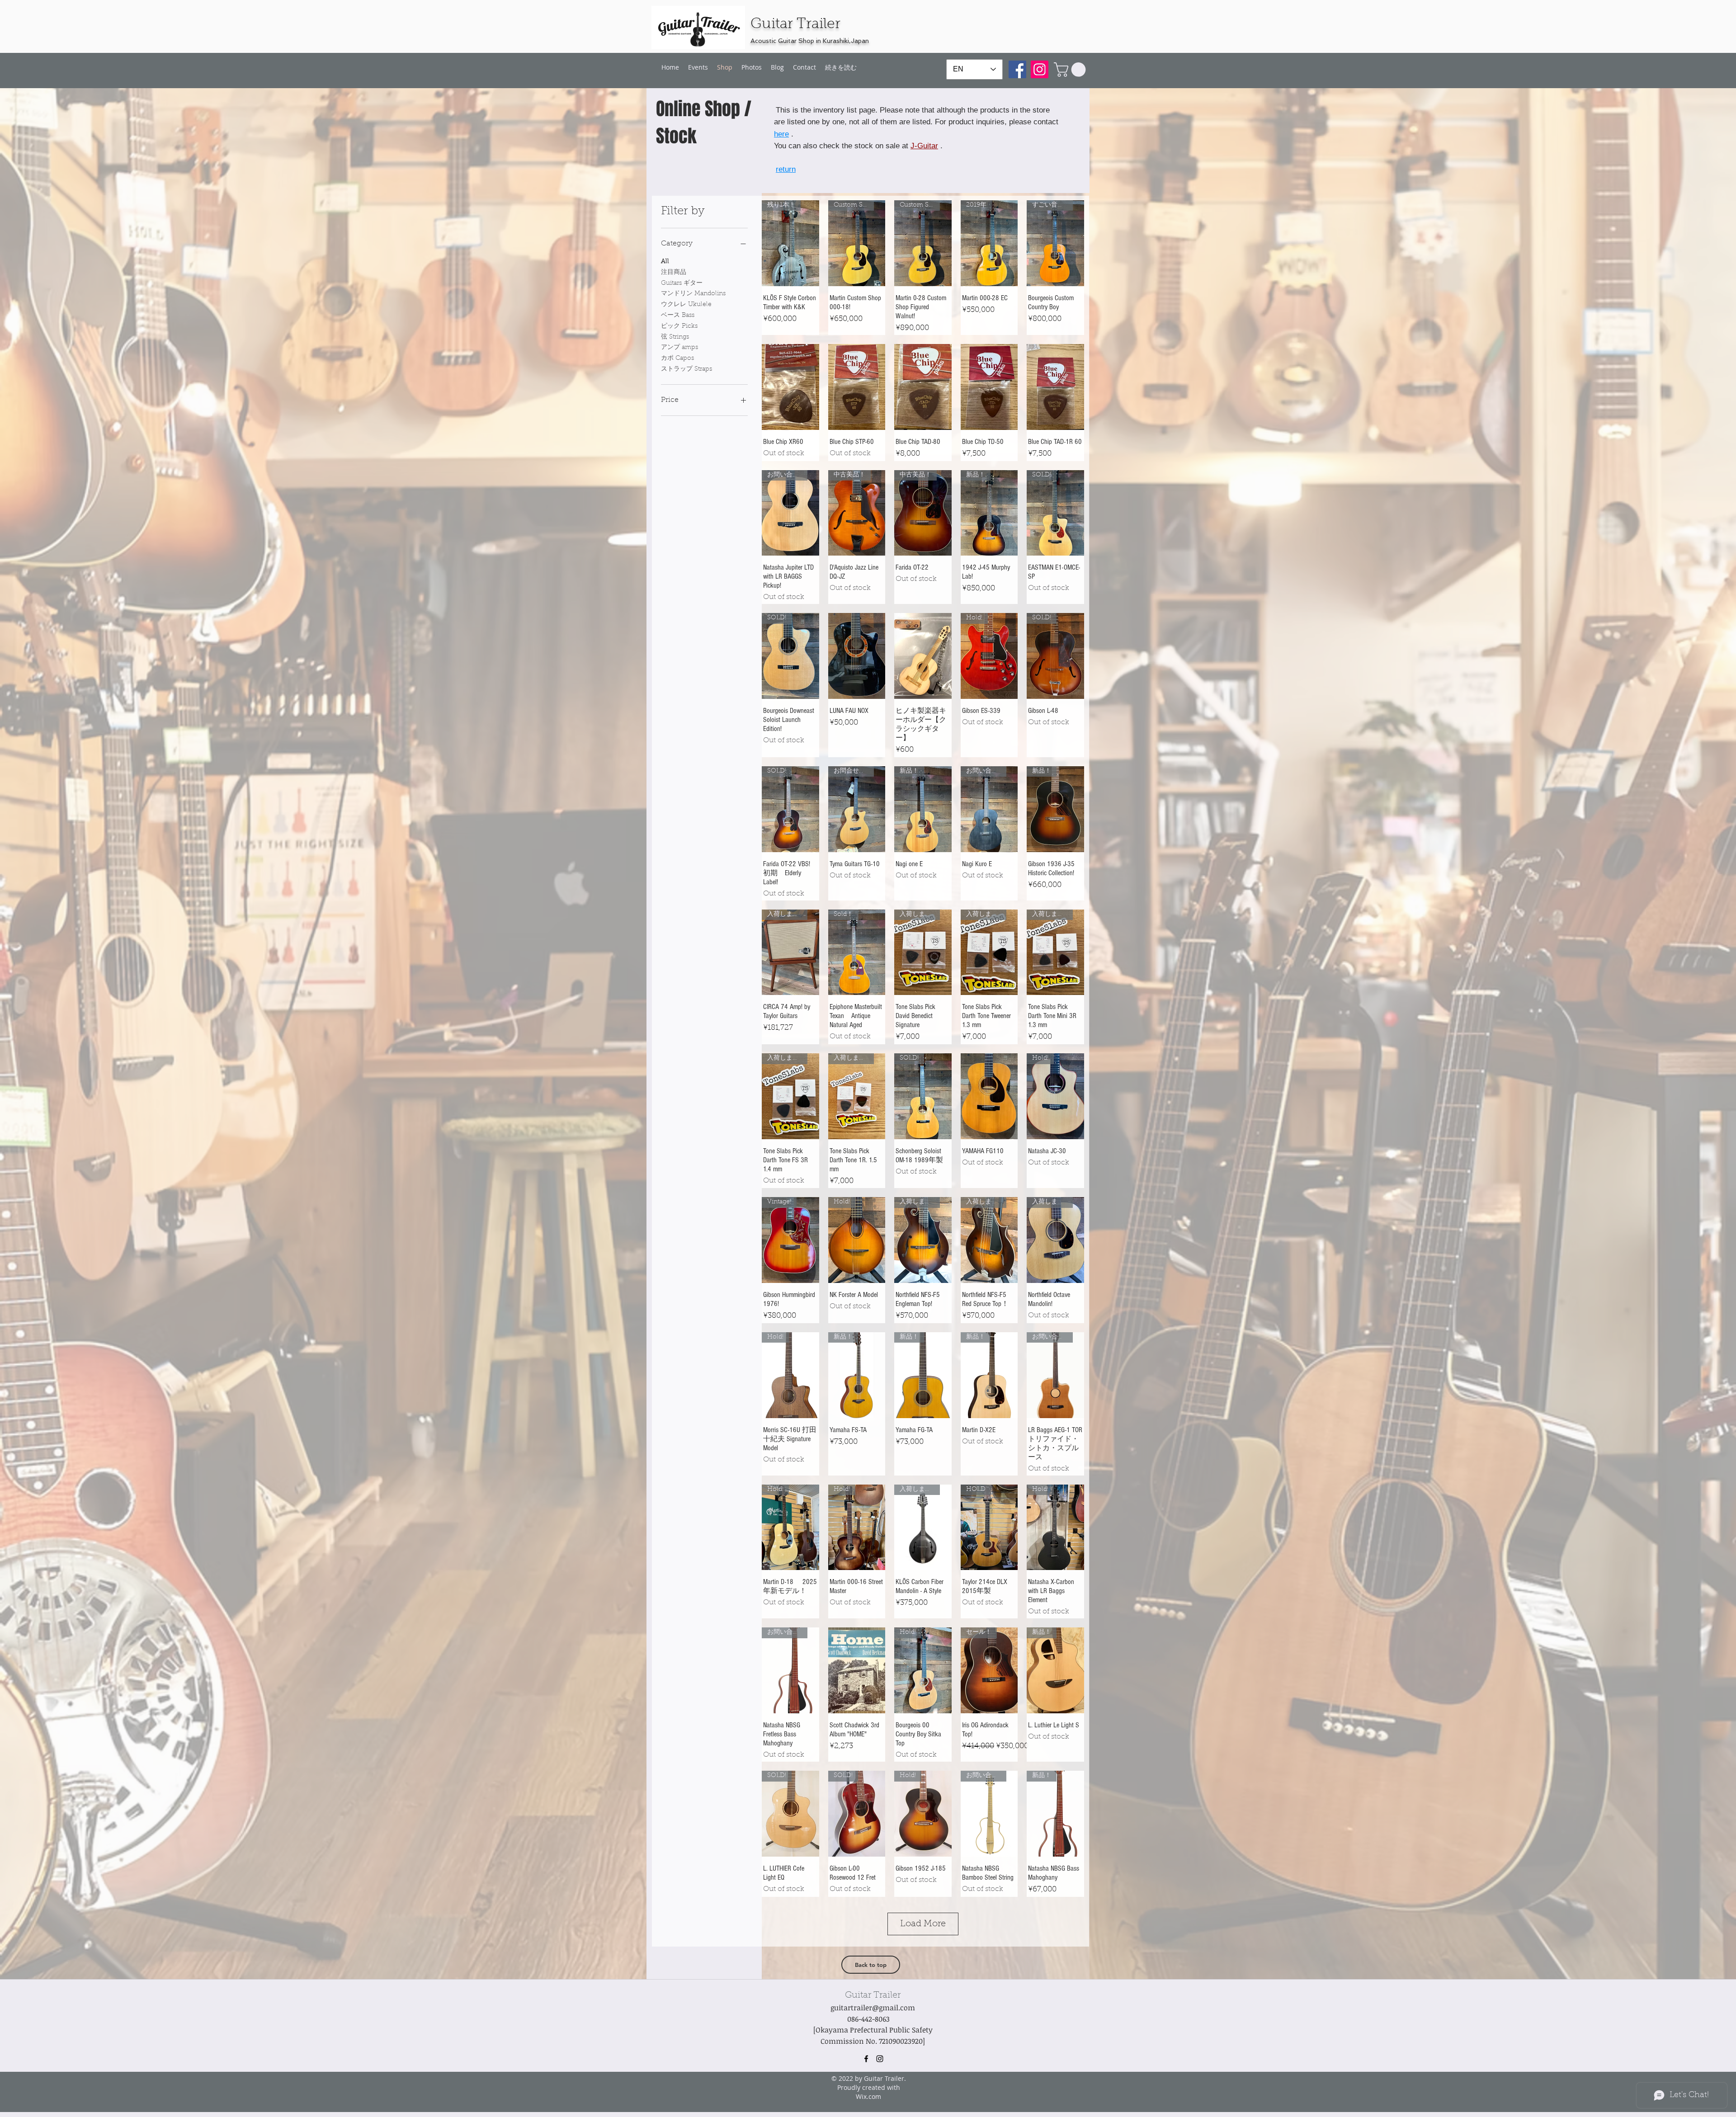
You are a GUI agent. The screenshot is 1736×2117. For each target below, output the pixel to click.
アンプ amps (679, 348)
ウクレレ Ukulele (686, 305)
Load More (923, 1924)
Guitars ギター (682, 283)
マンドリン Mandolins (693, 294)
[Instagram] (1040, 69)
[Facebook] (1017, 69)
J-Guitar (924, 146)
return (786, 169)
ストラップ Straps (686, 369)
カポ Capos (677, 358)
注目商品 (674, 273)
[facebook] (866, 2059)
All (665, 262)
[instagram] (880, 2059)
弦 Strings (675, 337)
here (781, 134)
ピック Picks (679, 326)
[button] (1071, 70)
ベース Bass (678, 316)
